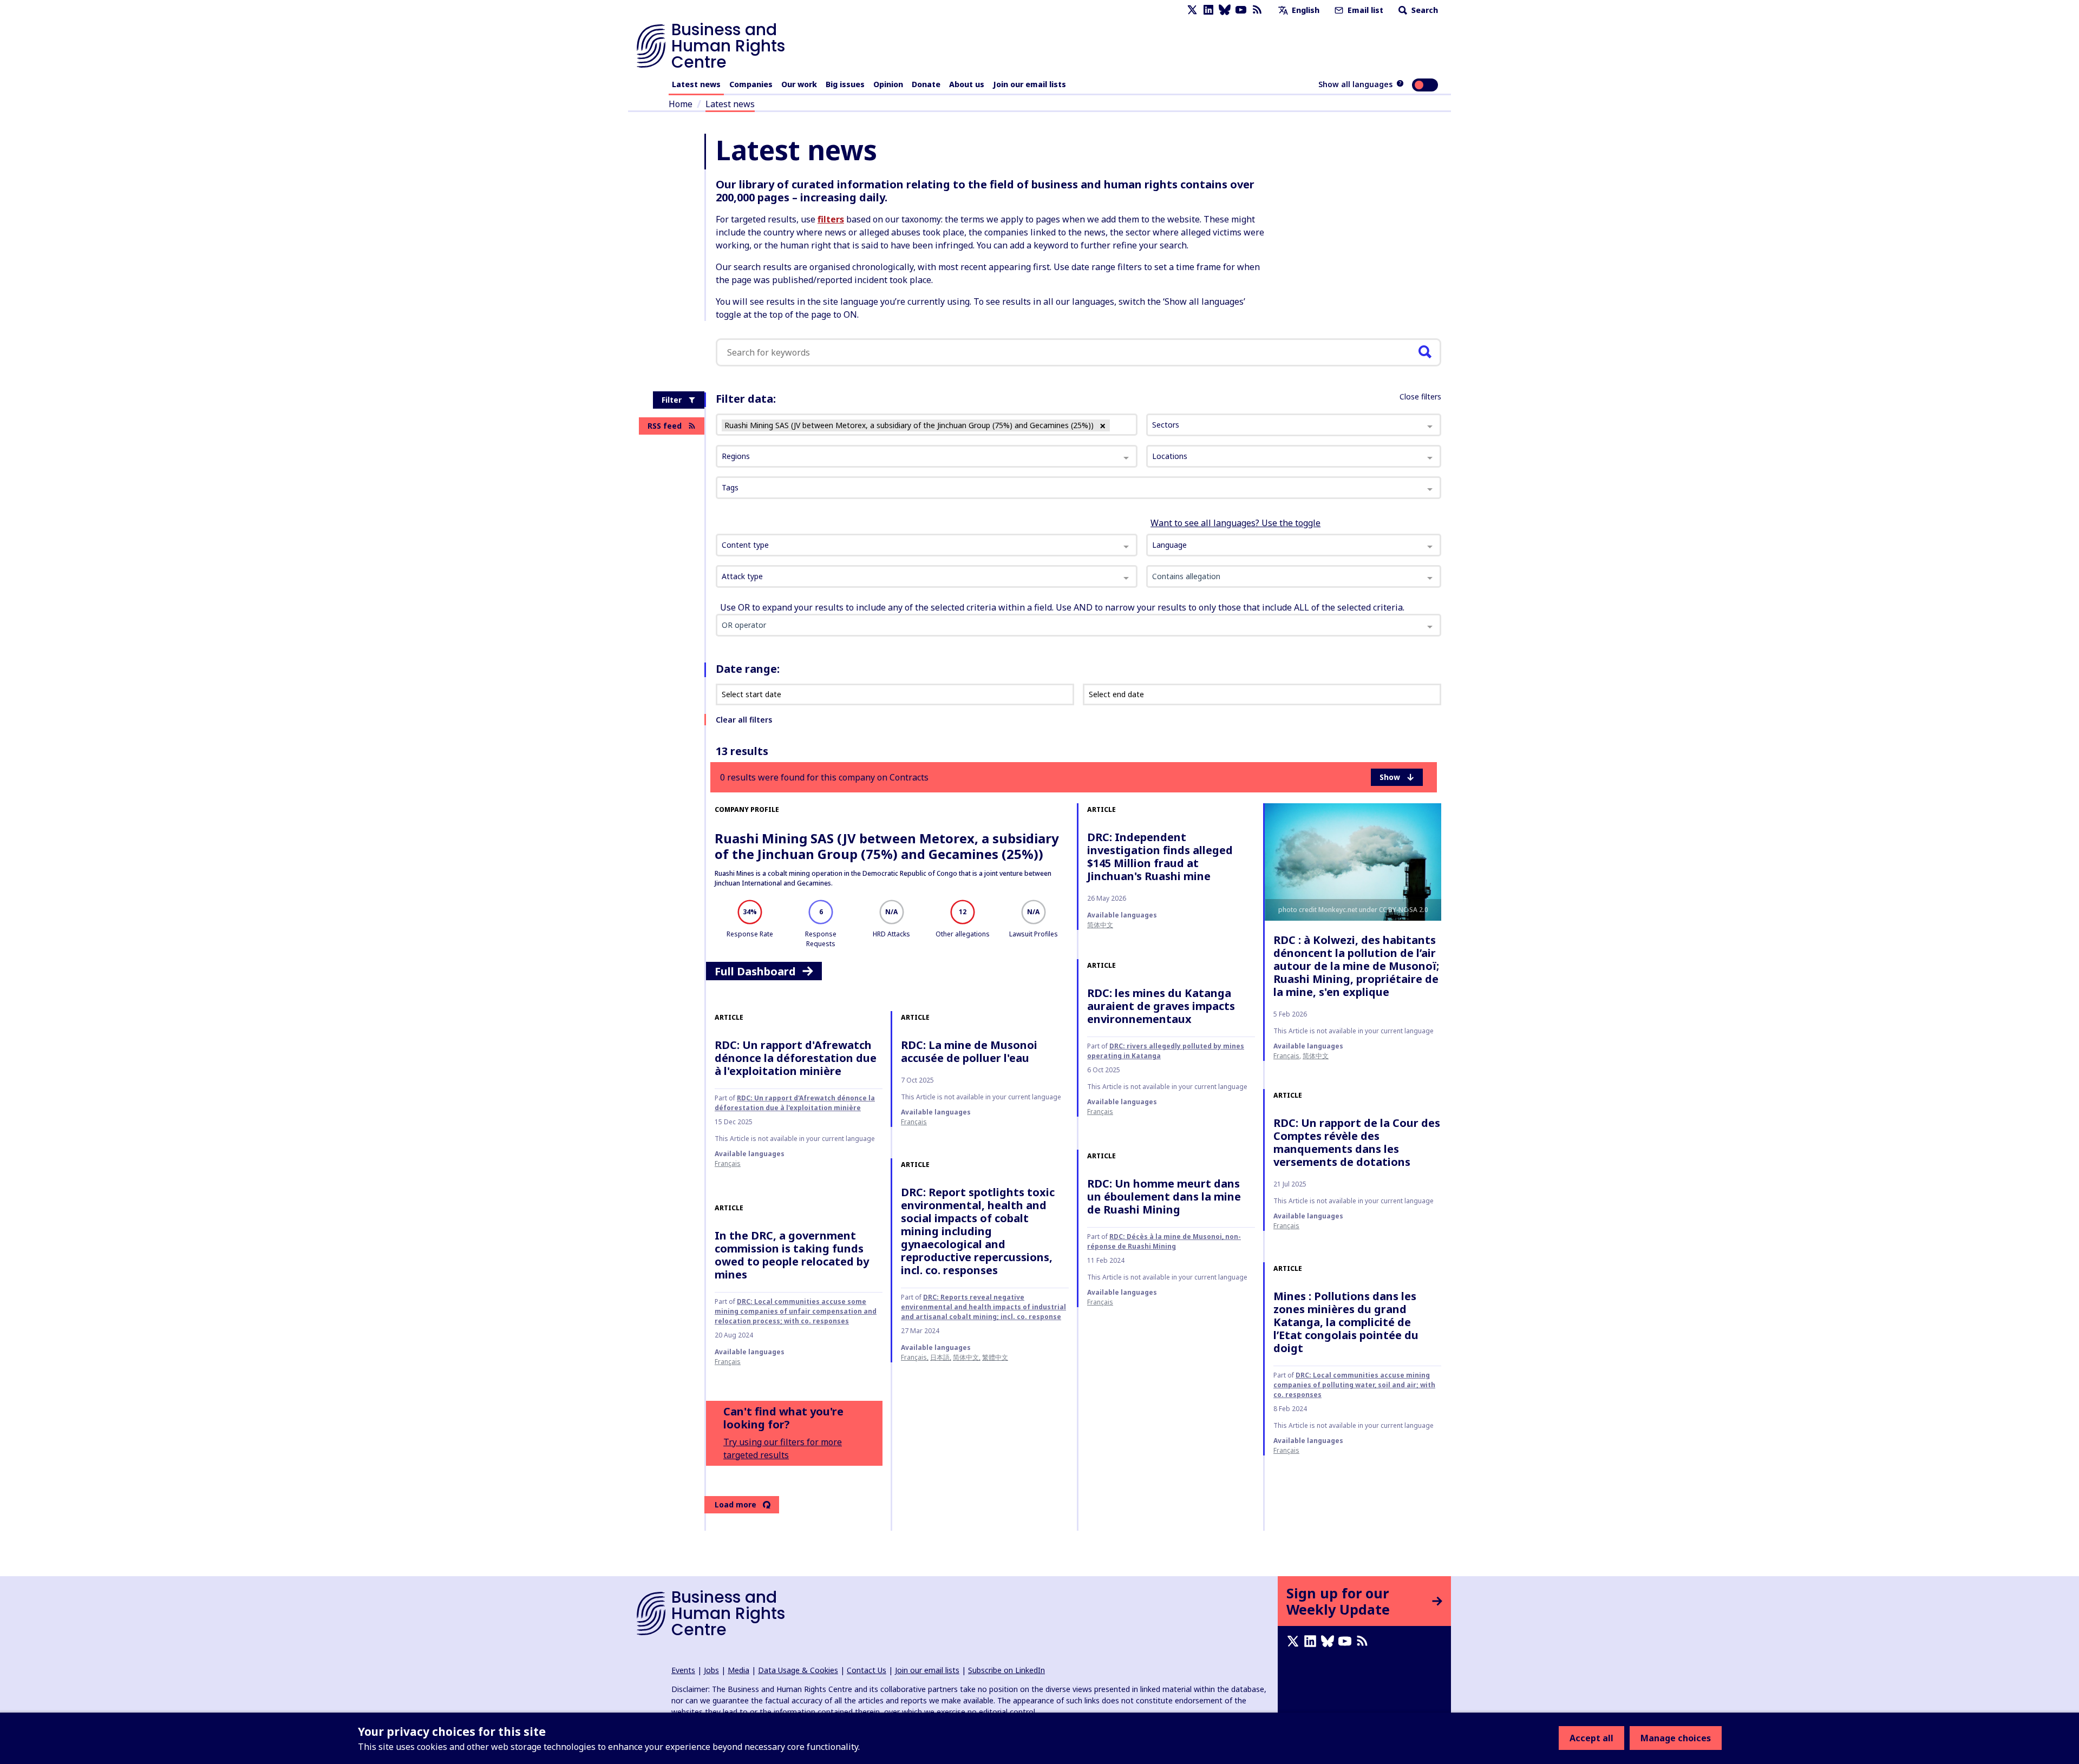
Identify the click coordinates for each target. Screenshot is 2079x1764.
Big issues (845, 84)
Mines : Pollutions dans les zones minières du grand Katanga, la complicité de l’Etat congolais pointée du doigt (1346, 1322)
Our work (799, 84)
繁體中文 (995, 1357)
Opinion (888, 84)
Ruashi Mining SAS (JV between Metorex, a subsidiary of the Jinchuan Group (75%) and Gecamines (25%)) (887, 846)
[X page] (1192, 10)
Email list (1364, 10)
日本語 (940, 1357)
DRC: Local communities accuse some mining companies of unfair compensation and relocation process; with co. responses (796, 1311)
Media (738, 1670)
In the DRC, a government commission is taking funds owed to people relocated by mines (792, 1255)
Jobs (711, 1670)
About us (967, 84)
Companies (751, 84)
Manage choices (1676, 1738)
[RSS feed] (1257, 10)
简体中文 (1100, 925)
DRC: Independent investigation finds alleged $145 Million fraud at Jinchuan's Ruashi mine (1160, 857)
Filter (672, 400)
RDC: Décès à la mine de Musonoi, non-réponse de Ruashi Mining (1164, 1241)
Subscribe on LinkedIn (1006, 1670)
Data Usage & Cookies (798, 1670)
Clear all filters (744, 720)
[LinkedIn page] (1208, 10)
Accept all (1591, 1738)
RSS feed (665, 426)
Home (681, 104)
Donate (926, 84)
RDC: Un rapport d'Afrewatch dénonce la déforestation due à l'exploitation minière (796, 1058)
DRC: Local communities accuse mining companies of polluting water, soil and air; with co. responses (1354, 1385)
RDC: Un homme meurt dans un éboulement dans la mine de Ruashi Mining (1164, 1196)
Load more (736, 1504)
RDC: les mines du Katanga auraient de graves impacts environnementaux (1161, 1006)
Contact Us (867, 1670)
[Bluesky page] (1225, 10)
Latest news (696, 84)
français (1286, 1056)
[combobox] (927, 545)
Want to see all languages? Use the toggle (1235, 523)
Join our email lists (1029, 84)
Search (1424, 10)
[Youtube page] (1241, 10)
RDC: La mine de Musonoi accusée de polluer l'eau (969, 1051)
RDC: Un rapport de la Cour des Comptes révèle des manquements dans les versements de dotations (1357, 1142)
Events (683, 1670)
